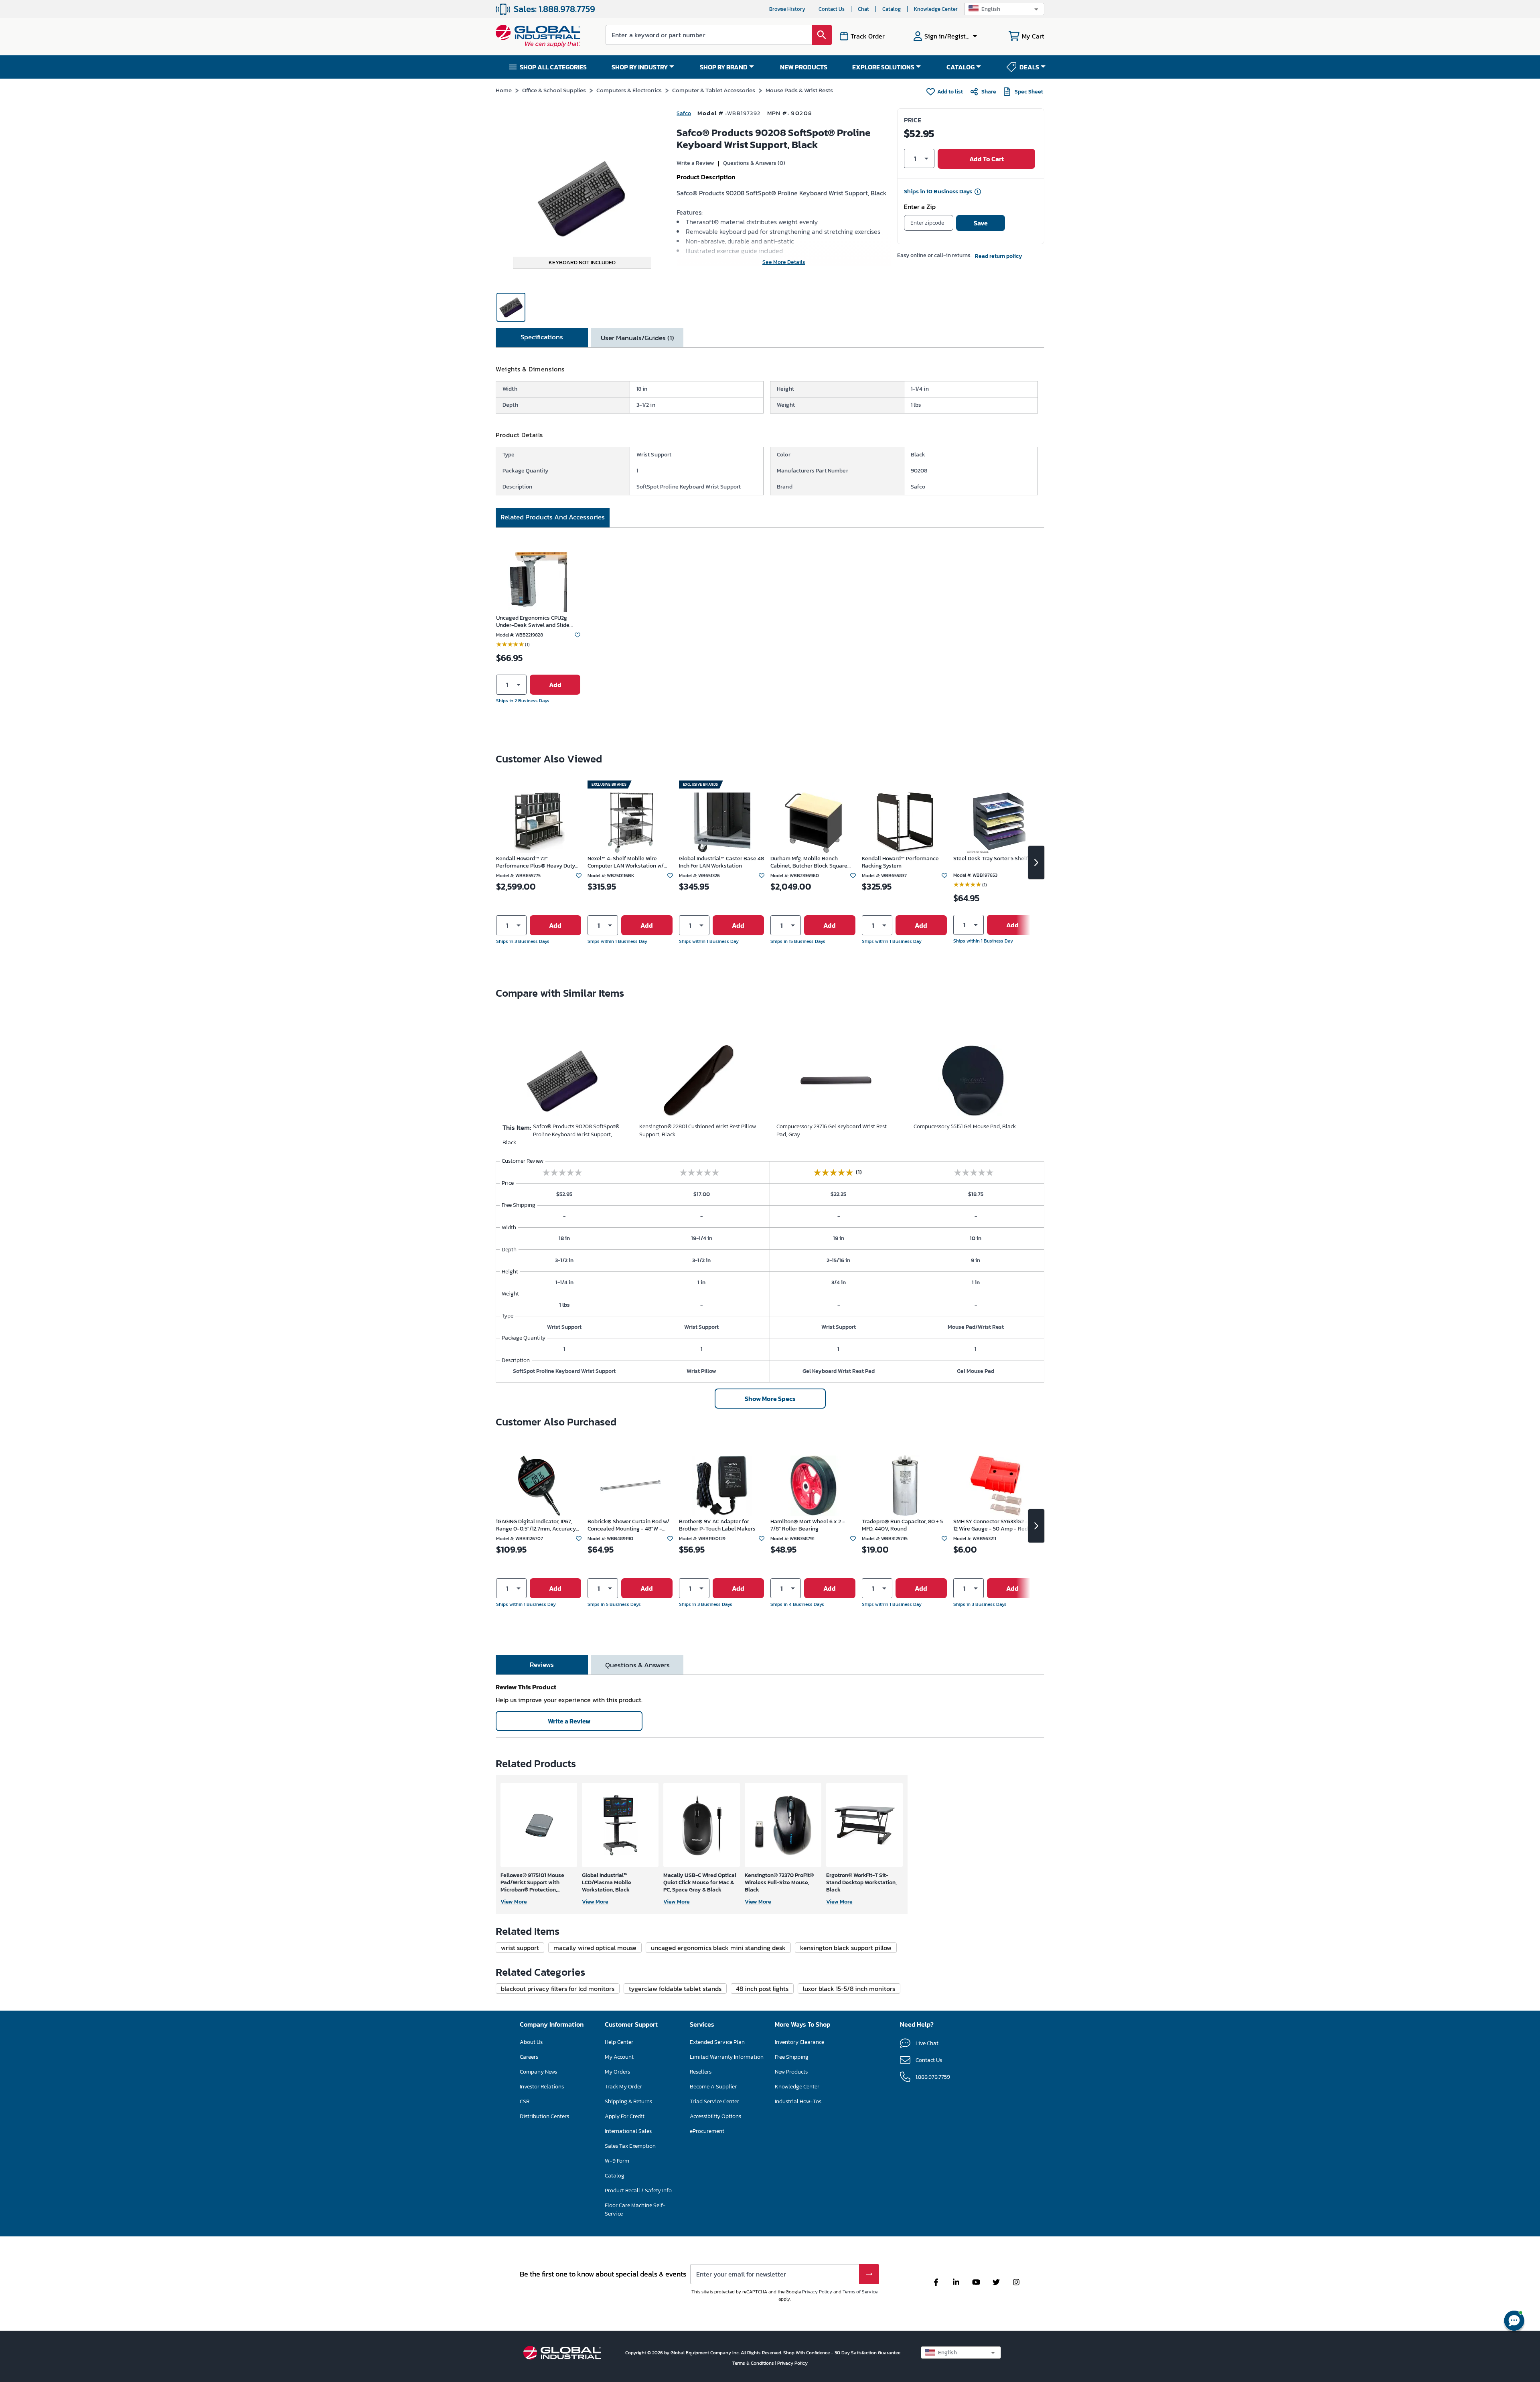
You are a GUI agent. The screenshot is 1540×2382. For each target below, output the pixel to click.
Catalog (892, 9)
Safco (684, 113)
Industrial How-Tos (798, 2101)
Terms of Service (860, 2292)
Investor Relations (542, 2087)
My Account (619, 2057)
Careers (529, 2057)
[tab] (542, 338)
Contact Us (832, 9)
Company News (538, 2072)
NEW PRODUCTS (804, 67)
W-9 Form (617, 2161)
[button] (1004, 9)
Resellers (701, 2072)
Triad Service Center (714, 2101)
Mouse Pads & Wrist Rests (799, 90)
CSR (525, 2101)
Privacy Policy (817, 2292)
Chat (863, 9)
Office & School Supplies (554, 90)
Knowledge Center (936, 9)
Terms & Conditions (754, 2363)
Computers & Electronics (629, 90)
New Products (791, 2072)
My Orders (617, 2072)
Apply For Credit (625, 2116)
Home (504, 90)
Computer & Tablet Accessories (714, 90)
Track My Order (623, 2087)
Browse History (787, 9)
